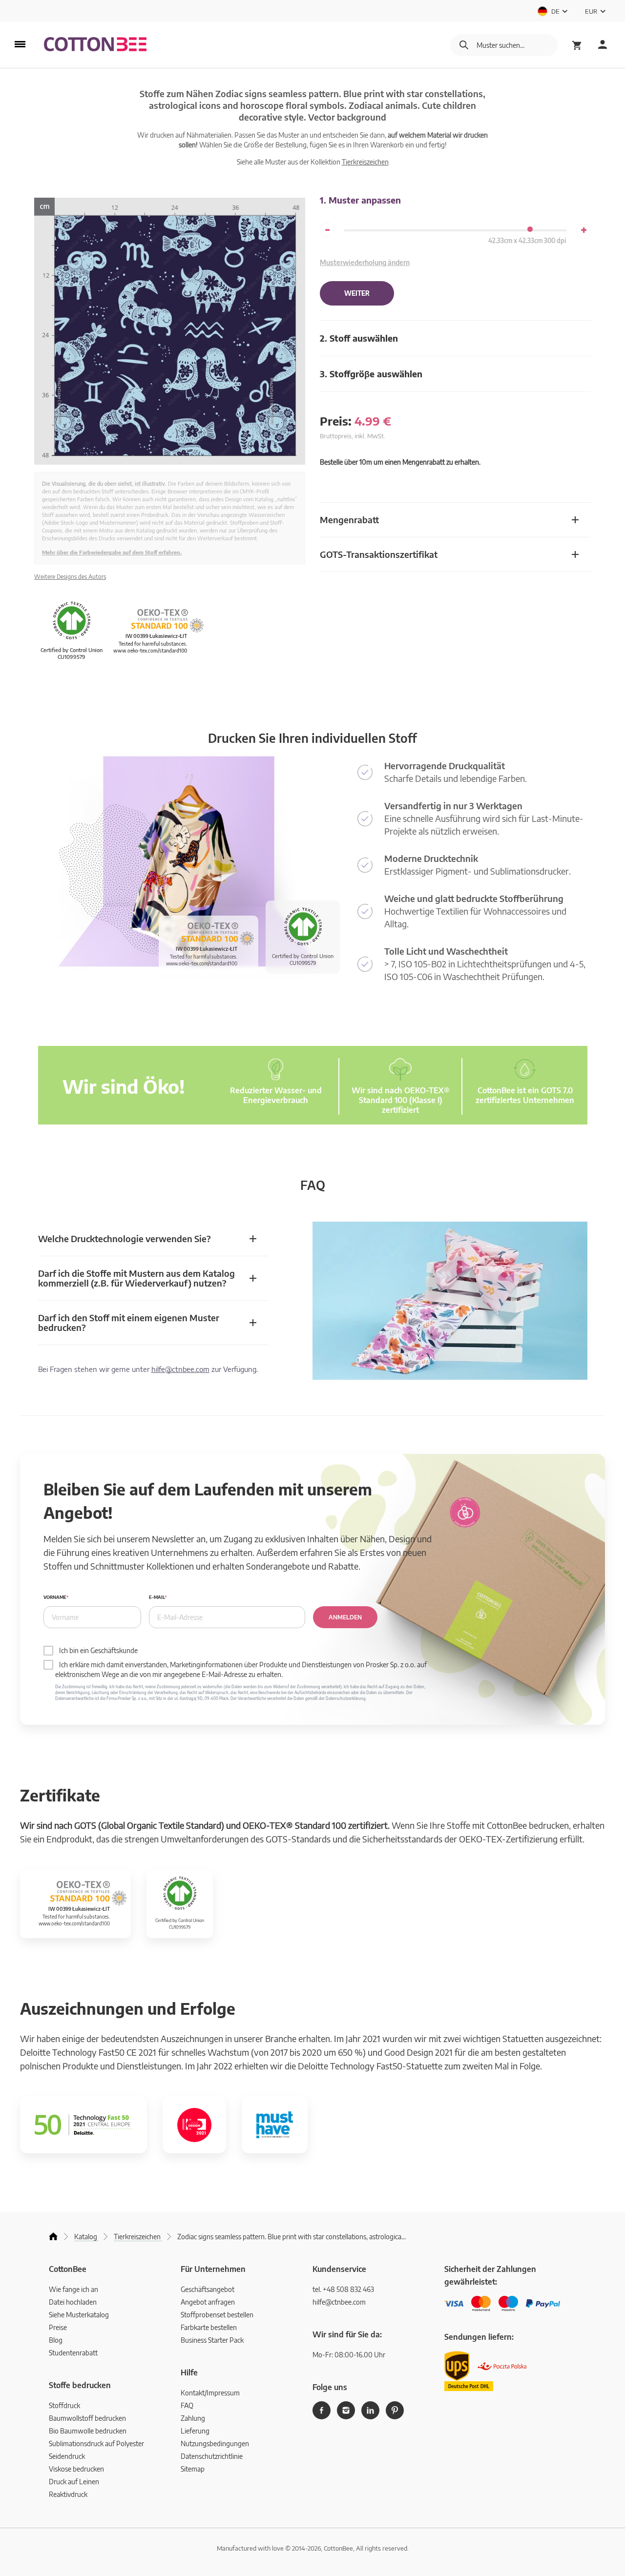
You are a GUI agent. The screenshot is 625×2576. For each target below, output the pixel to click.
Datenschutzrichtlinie (212, 2456)
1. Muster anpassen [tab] (360, 200)
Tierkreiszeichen (365, 162)
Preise (58, 2327)
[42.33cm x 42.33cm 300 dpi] (530, 229)
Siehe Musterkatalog (79, 2315)
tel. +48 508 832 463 (343, 2289)
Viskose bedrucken (76, 2469)
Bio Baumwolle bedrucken (88, 2431)
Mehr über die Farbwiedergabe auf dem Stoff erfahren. (112, 552)
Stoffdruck (64, 2405)
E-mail (157, 1597)
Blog (56, 2340)
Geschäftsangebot (208, 2289)
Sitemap (193, 2469)
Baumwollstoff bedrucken (87, 2418)
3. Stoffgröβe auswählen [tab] (371, 374)
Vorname (55, 1597)
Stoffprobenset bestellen (217, 2315)
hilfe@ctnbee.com (180, 1369)
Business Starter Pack (212, 2340)
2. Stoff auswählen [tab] (359, 338)
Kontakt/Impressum (210, 2393)
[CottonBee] (95, 45)
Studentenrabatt (73, 2353)
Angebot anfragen (208, 2302)
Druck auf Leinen (74, 2482)
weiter (357, 293)
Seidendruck (67, 2456)
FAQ (187, 2405)
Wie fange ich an (73, 2289)
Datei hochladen (73, 2302)
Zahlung (193, 2418)
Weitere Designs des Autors (70, 577)
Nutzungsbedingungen (215, 2443)
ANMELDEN (345, 1617)
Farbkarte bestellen (209, 2327)
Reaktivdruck (68, 2494)
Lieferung (195, 2431)
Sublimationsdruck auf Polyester (96, 2443)
